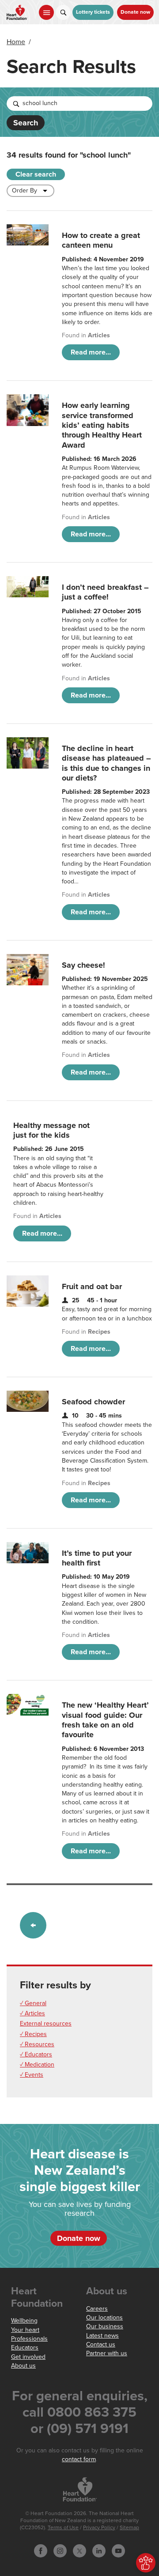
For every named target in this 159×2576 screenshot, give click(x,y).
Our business (105, 2326)
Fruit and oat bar (92, 1286)
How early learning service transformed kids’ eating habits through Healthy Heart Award (102, 425)
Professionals (29, 2339)
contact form (79, 2459)
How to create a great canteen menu (101, 240)
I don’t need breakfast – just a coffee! (105, 592)
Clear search (36, 174)
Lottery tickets (93, 12)
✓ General (33, 2003)
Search (26, 123)
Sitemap (129, 2528)
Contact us (101, 2344)
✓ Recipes (33, 2034)
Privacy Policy (99, 2528)
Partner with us (107, 2353)
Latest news (102, 2336)
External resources (46, 2023)
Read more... (91, 352)
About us (23, 2366)
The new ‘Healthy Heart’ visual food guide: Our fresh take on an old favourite (105, 1720)
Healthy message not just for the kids (51, 1130)
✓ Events (32, 2075)
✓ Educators (36, 2054)
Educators (25, 2348)
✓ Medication (37, 2065)
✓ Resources (37, 2044)
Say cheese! (83, 965)
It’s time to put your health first (97, 1558)
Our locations (104, 2318)
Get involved (28, 2357)
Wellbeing (24, 2321)
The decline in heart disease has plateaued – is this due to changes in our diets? (106, 763)
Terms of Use (63, 2528)
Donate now (135, 12)
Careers (97, 2309)
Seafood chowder (93, 1402)
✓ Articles (32, 2013)
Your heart (25, 2330)
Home (16, 42)
